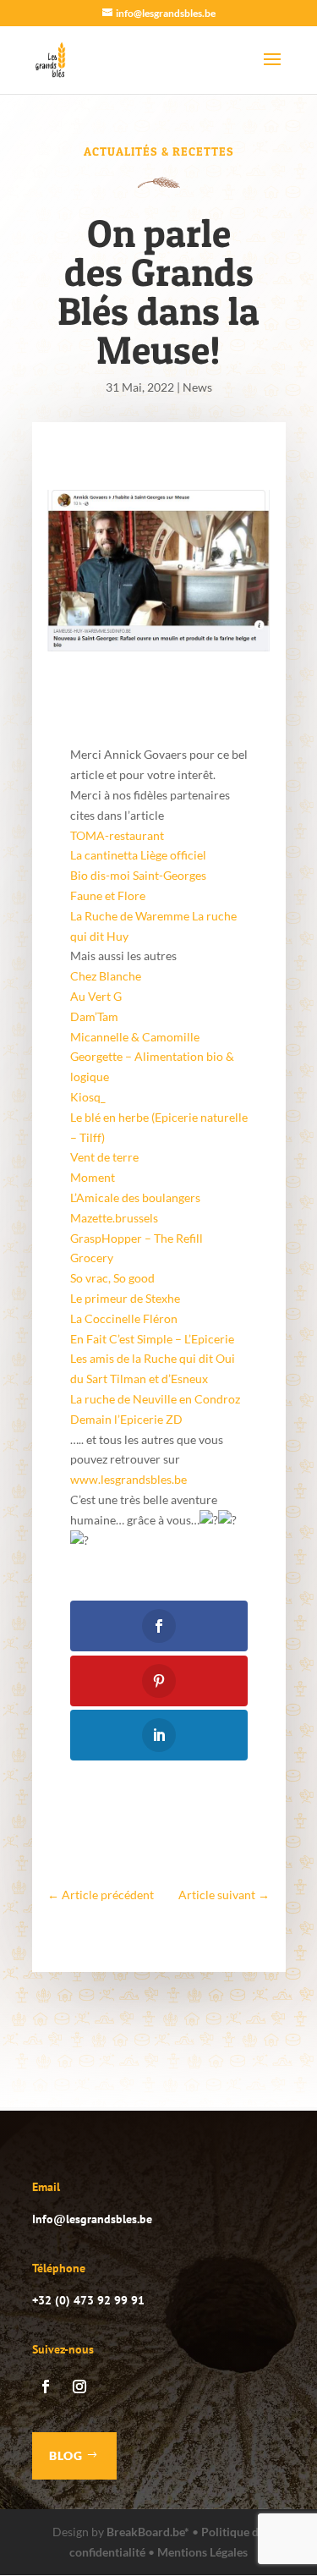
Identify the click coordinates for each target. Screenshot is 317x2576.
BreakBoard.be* (148, 2532)
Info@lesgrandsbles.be (92, 2219)
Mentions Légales (202, 2552)
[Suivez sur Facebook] (46, 2387)
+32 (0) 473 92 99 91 (88, 2300)
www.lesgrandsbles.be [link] (128, 1479)
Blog (66, 2455)
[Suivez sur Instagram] (79, 2387)
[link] (117, 835)
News (197, 387)
